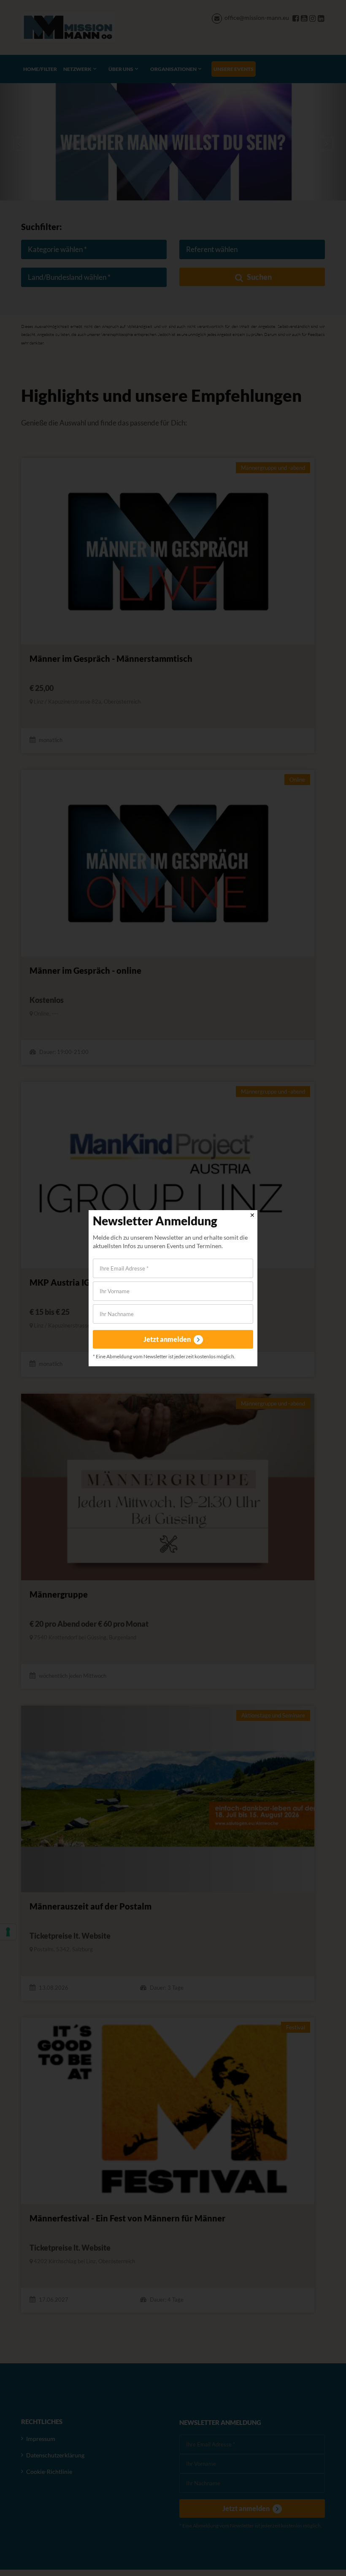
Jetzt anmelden (168, 1339)
